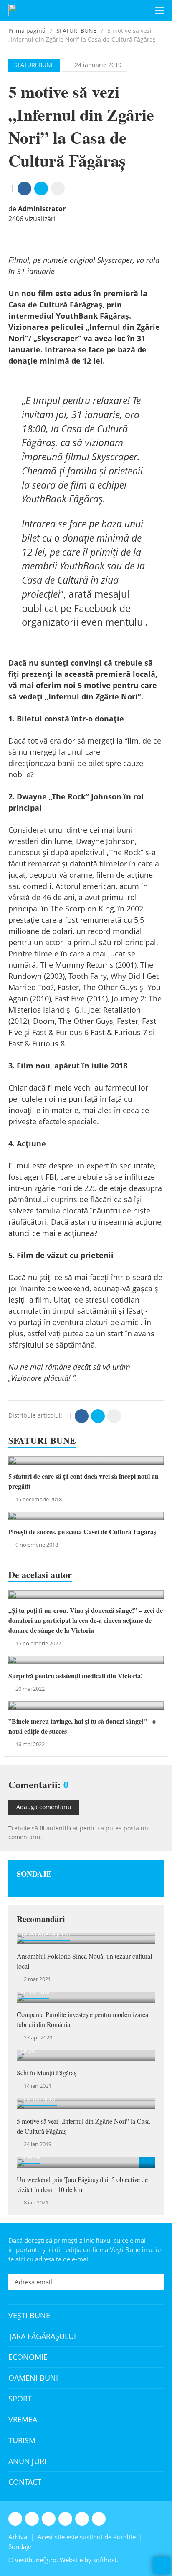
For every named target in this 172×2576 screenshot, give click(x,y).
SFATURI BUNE (76, 31)
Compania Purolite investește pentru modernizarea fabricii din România (82, 2019)
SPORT (29, 2051)
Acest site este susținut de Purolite (87, 2537)
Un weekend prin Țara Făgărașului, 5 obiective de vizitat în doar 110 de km (82, 2184)
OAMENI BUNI (33, 2378)
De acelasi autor (40, 1575)
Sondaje (34, 1874)
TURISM (31, 2157)
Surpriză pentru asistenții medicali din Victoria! (76, 1676)
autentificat (62, 1828)
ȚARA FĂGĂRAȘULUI (46, 1934)
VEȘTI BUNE (29, 2315)
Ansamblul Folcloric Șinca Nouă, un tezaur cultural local (84, 1961)
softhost (105, 2560)
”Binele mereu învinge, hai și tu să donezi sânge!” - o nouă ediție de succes (82, 1726)
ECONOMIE (35, 1992)
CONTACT (25, 2482)
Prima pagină (27, 31)
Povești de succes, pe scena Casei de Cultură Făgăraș (82, 1531)
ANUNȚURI (27, 2461)
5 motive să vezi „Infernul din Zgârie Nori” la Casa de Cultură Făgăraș (83, 2126)
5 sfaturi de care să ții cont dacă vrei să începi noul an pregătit (83, 1481)
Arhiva (18, 2537)
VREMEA (23, 2419)
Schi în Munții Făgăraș (47, 2073)
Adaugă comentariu (44, 1807)
